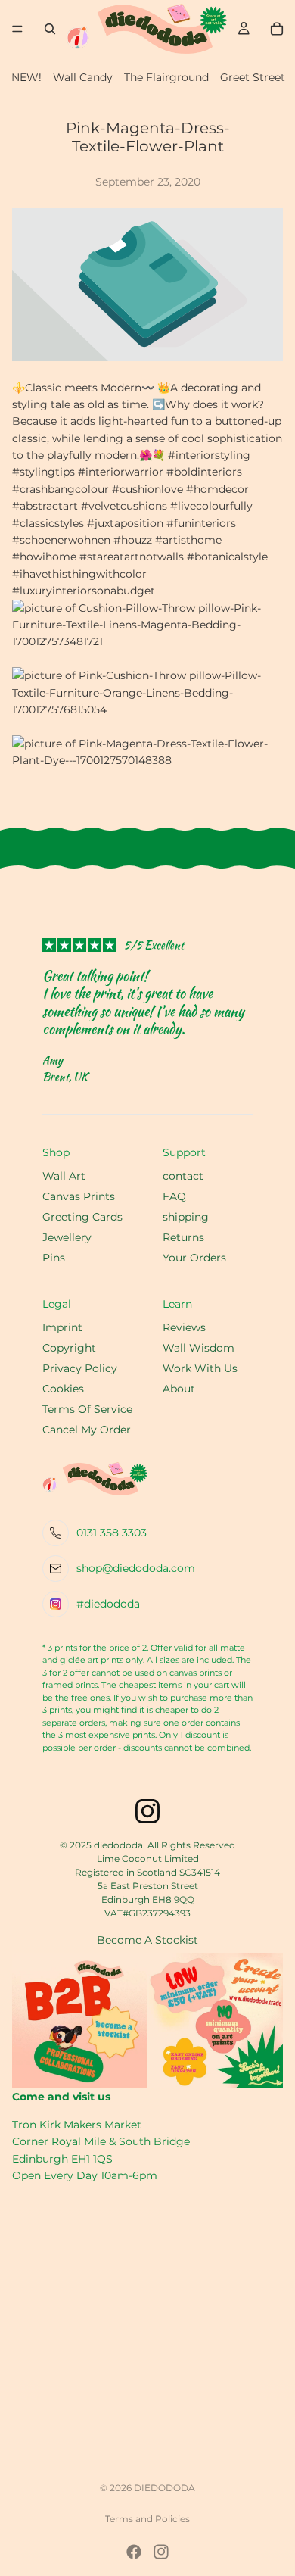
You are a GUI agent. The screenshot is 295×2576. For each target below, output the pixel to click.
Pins (54, 1258)
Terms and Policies (147, 2519)
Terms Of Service (87, 1409)
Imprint (62, 1327)
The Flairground (166, 77)
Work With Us (200, 1368)
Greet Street (253, 77)
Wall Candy (83, 77)
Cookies (63, 1389)
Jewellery (67, 1237)
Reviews (184, 1327)
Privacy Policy (80, 1368)
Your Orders (194, 1258)
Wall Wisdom (199, 1348)
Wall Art (64, 1176)
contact (183, 1176)
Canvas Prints (79, 1196)
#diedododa (108, 1604)
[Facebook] (134, 2552)
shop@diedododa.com (136, 1568)
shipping (186, 1217)
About (179, 1389)
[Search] (50, 29)
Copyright (69, 1348)
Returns (183, 1237)
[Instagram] (161, 2552)
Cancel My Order (87, 1430)
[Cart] (277, 29)
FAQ (174, 1196)
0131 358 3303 (112, 1533)
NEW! (26, 77)
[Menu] (17, 29)
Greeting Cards (82, 1217)
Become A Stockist (147, 1940)
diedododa (165, 2488)
